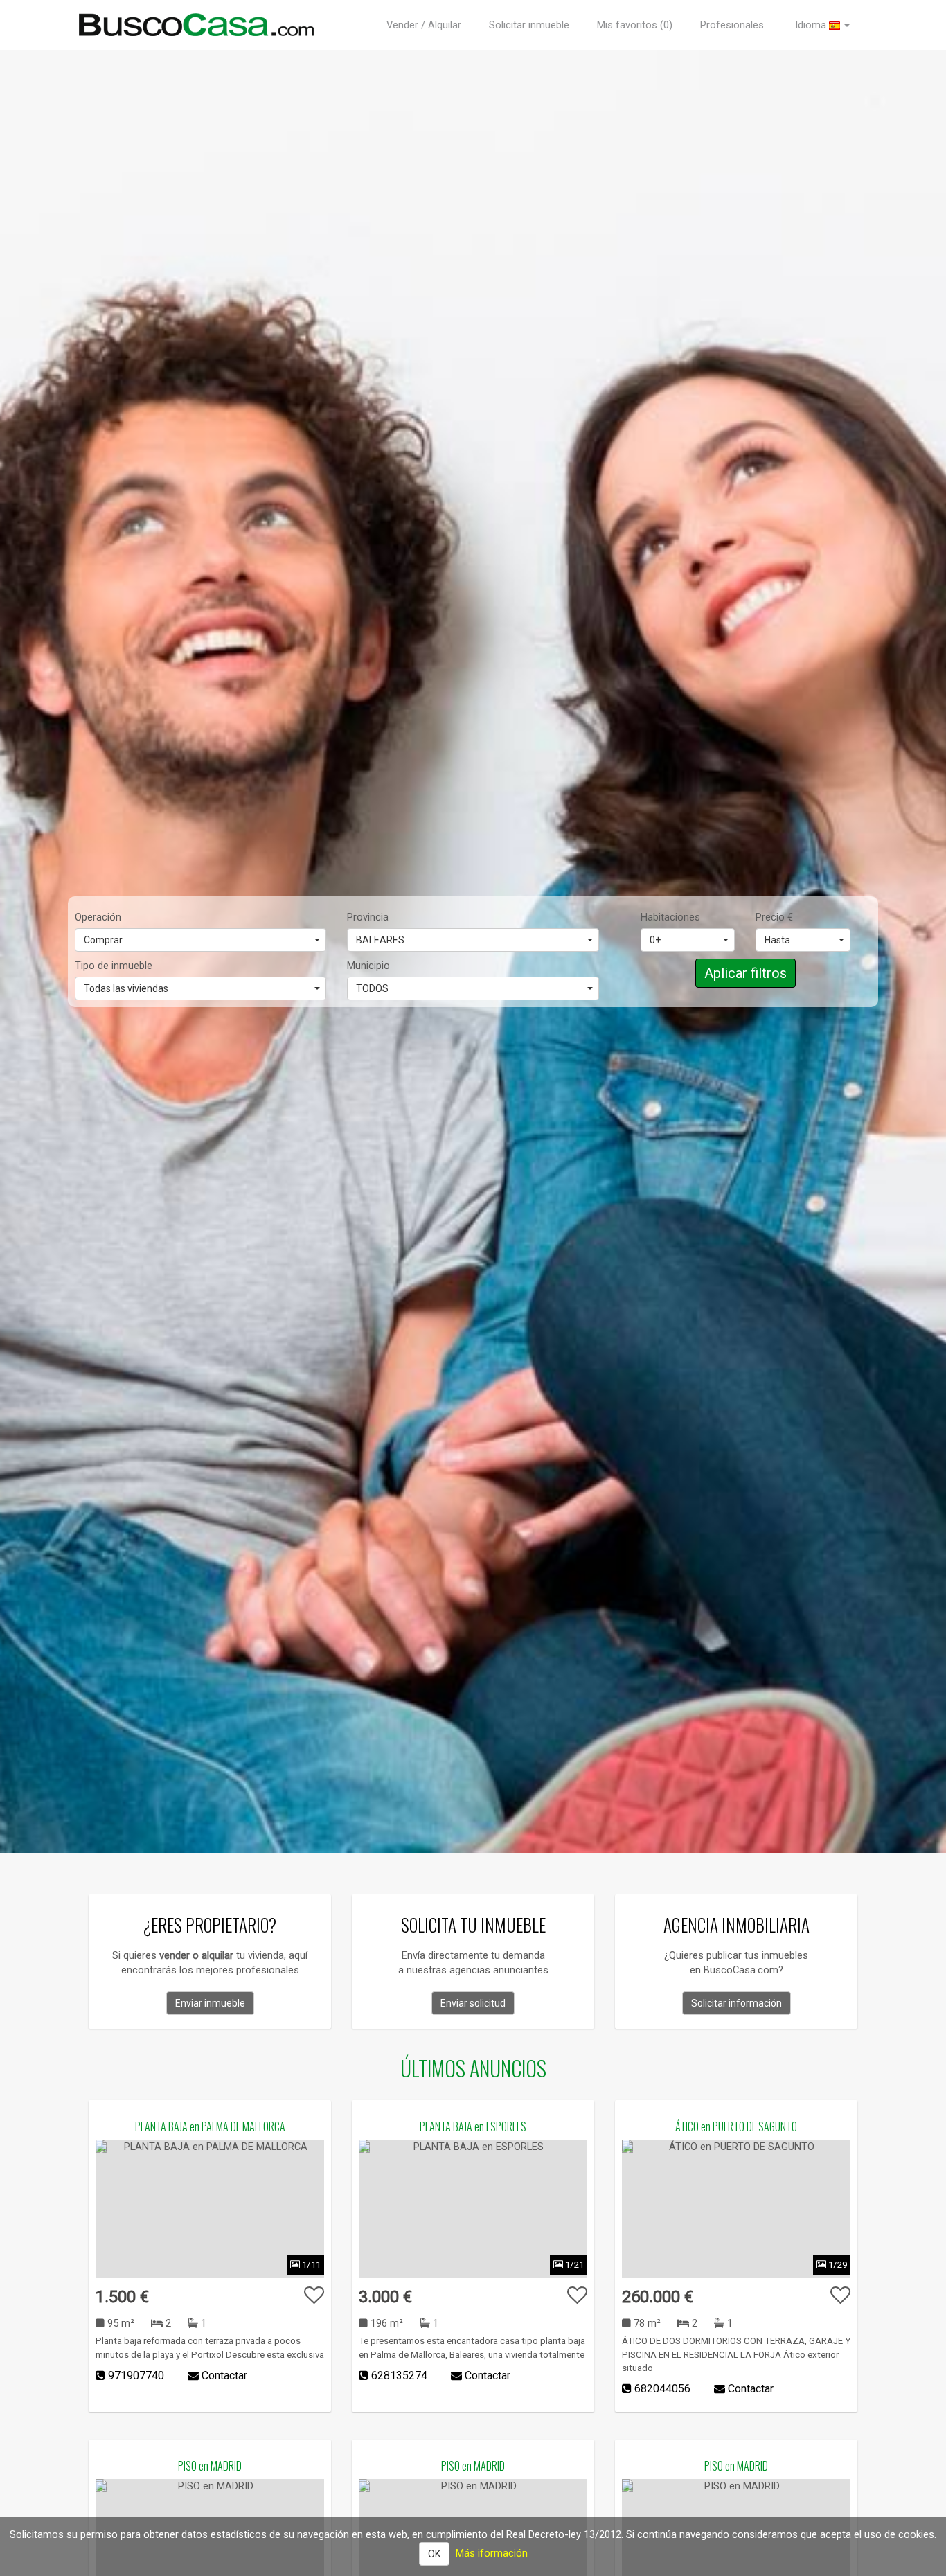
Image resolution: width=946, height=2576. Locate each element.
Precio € (774, 917)
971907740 (136, 2375)
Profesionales (732, 25)
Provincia (368, 917)
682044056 (662, 2389)
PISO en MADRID (210, 2466)
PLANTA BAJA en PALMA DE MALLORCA (210, 2126)
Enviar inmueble (210, 2003)
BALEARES (380, 940)
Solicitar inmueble (529, 25)
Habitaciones (670, 917)
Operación (98, 917)
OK (434, 2554)
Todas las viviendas (126, 988)
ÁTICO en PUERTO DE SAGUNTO (736, 2126)
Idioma (812, 25)
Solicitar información (737, 2003)
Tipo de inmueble (114, 966)
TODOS (372, 988)
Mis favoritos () (635, 25)
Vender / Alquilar (424, 25)
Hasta (777, 940)
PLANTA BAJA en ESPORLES (473, 2126)
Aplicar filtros (746, 973)
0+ (655, 940)
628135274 (399, 2375)
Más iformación (492, 2553)
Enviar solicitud (473, 2003)
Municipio (368, 966)
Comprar (103, 940)
